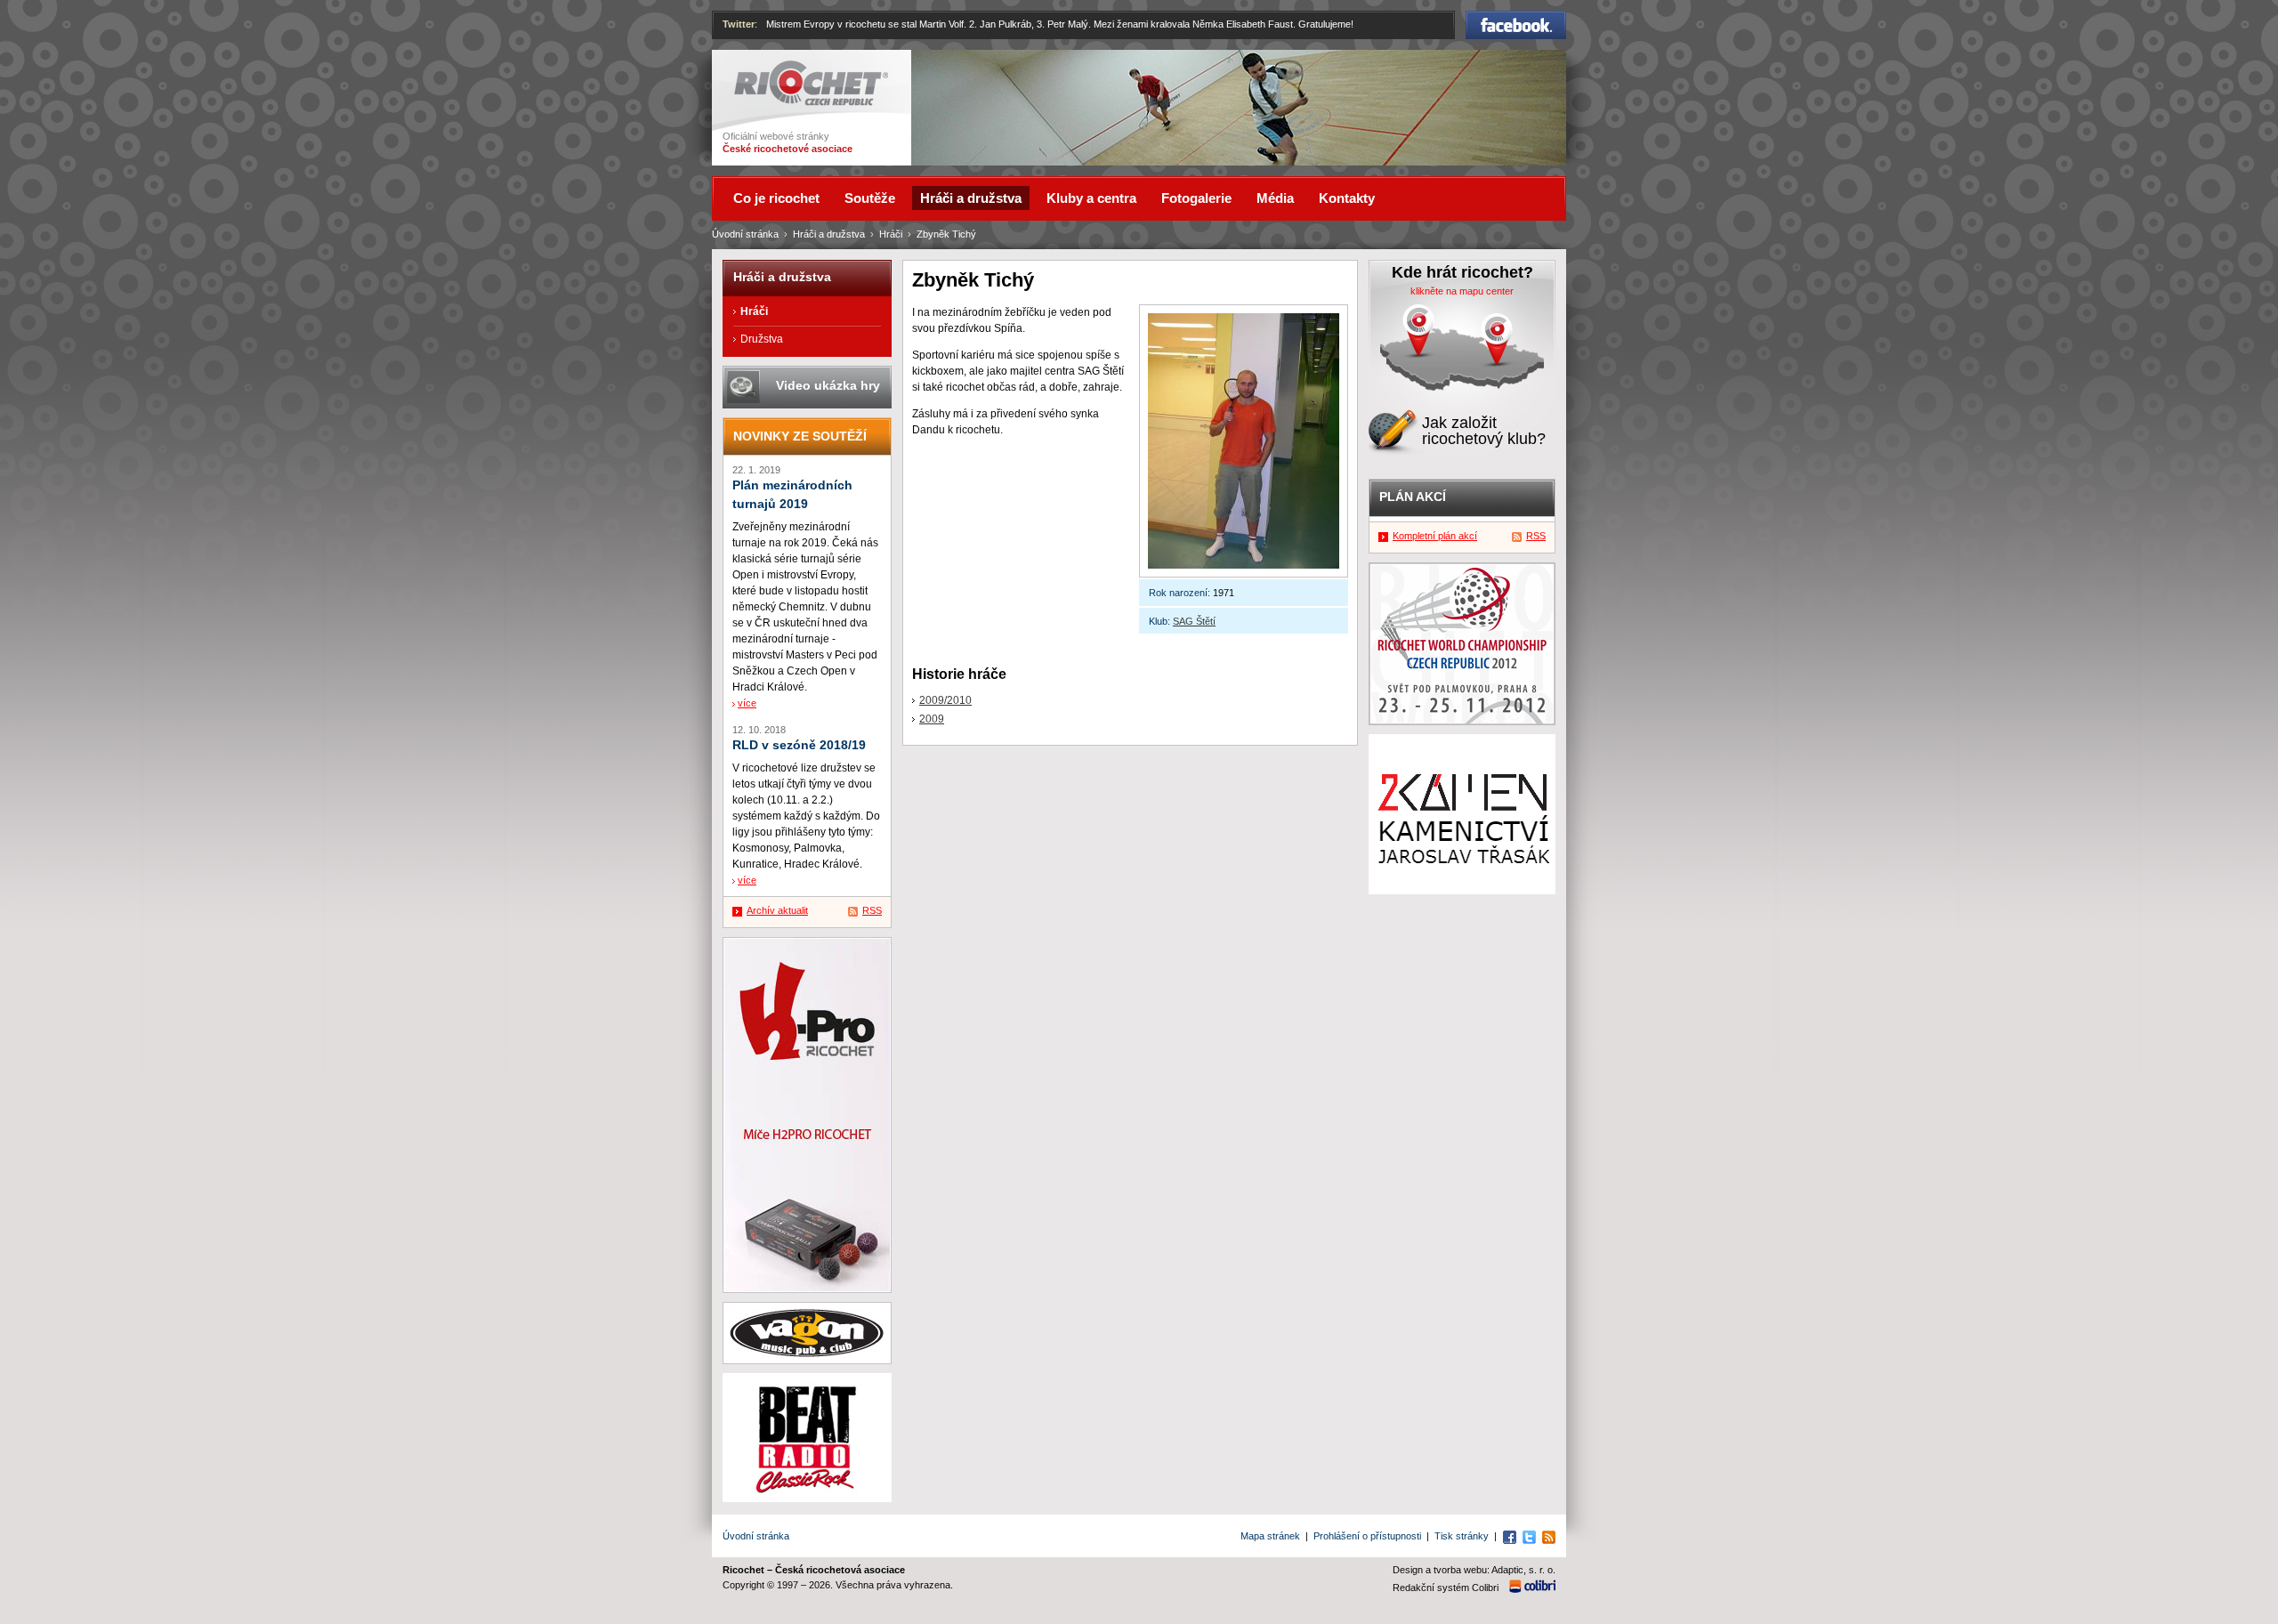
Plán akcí (1413, 497)
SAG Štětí (1194, 621)
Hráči (891, 234)
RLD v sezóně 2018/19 (799, 745)
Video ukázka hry (828, 385)
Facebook (1516, 19)
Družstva (762, 339)
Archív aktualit (777, 910)
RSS (872, 910)
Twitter (739, 24)
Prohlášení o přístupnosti (1367, 1536)
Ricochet (757, 69)
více (747, 703)
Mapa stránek (1270, 1536)
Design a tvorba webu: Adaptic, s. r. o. (1474, 1570)
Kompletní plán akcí (1435, 536)
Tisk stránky (1462, 1536)
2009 (932, 719)
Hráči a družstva (829, 234)
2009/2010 (945, 700)
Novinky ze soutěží (800, 436)
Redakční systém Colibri (1446, 1588)
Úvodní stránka (745, 234)
